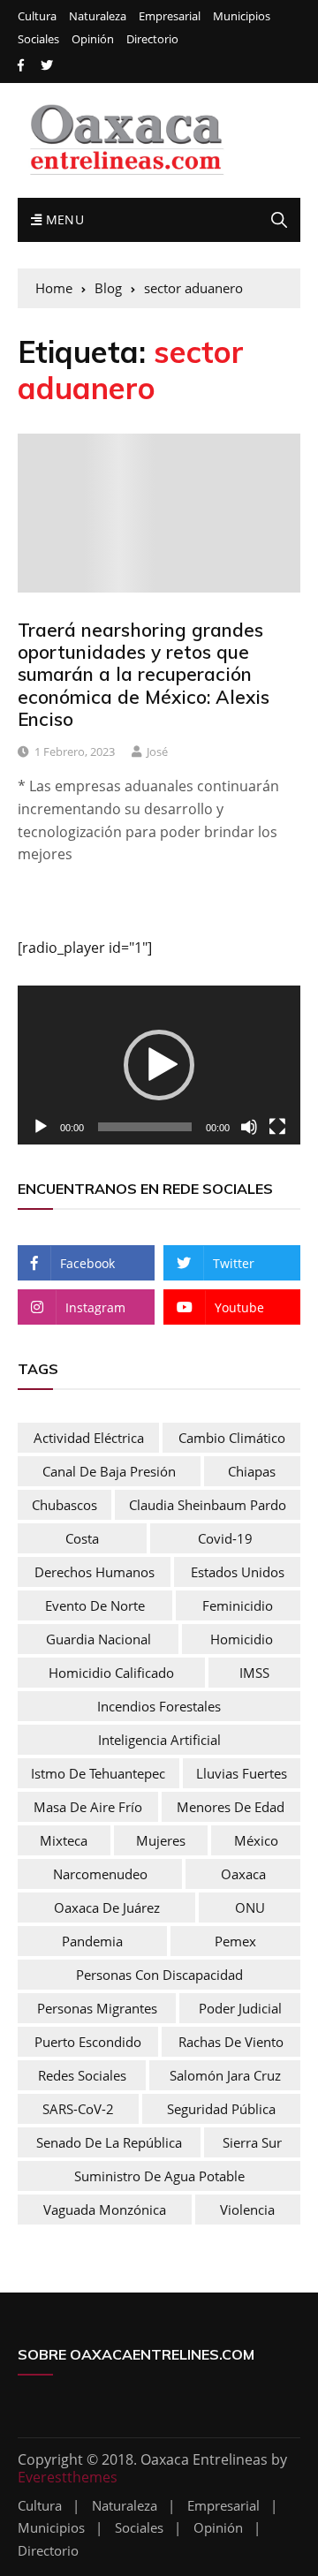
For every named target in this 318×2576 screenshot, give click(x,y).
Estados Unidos (238, 1572)
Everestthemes (68, 2477)
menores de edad (231, 1807)
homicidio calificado (111, 1673)
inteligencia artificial (159, 1740)
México (256, 1840)
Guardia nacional (98, 1639)
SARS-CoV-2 (78, 2109)
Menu (63, 219)
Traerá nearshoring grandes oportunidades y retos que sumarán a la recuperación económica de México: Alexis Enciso (144, 674)
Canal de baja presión (109, 1471)
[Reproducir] (41, 1127)
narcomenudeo (100, 1874)
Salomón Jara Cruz (225, 2075)
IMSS (254, 1673)
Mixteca (64, 1840)
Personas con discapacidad (159, 1975)
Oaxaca (243, 1874)
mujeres (161, 1840)
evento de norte (95, 1605)
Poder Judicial (240, 2008)
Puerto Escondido (88, 2042)
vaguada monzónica (105, 2210)
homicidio (242, 1639)
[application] (159, 1065)
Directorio (152, 39)
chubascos (64, 1505)
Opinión (93, 39)
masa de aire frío (88, 1807)
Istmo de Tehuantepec (98, 1773)
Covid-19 (225, 1538)
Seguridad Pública (221, 2109)
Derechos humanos (95, 1572)
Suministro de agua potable (159, 2176)
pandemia (92, 1941)
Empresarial (170, 16)
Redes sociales (82, 2075)
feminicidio (238, 1605)
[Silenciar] (249, 1127)
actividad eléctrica (89, 1438)
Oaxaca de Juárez (107, 1907)
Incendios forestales (159, 1706)
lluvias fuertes (242, 1773)
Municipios (242, 16)
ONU (250, 1907)
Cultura (37, 16)
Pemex (235, 1941)
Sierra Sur (252, 2142)
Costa (82, 1538)
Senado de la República (109, 2142)
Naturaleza (98, 16)
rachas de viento (231, 2042)
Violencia (247, 2210)
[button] (159, 1065)
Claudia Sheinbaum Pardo (208, 1505)
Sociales (38, 39)
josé (157, 752)
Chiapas (252, 1471)
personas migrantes (97, 2008)
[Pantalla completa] (277, 1127)
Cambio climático (232, 1438)
